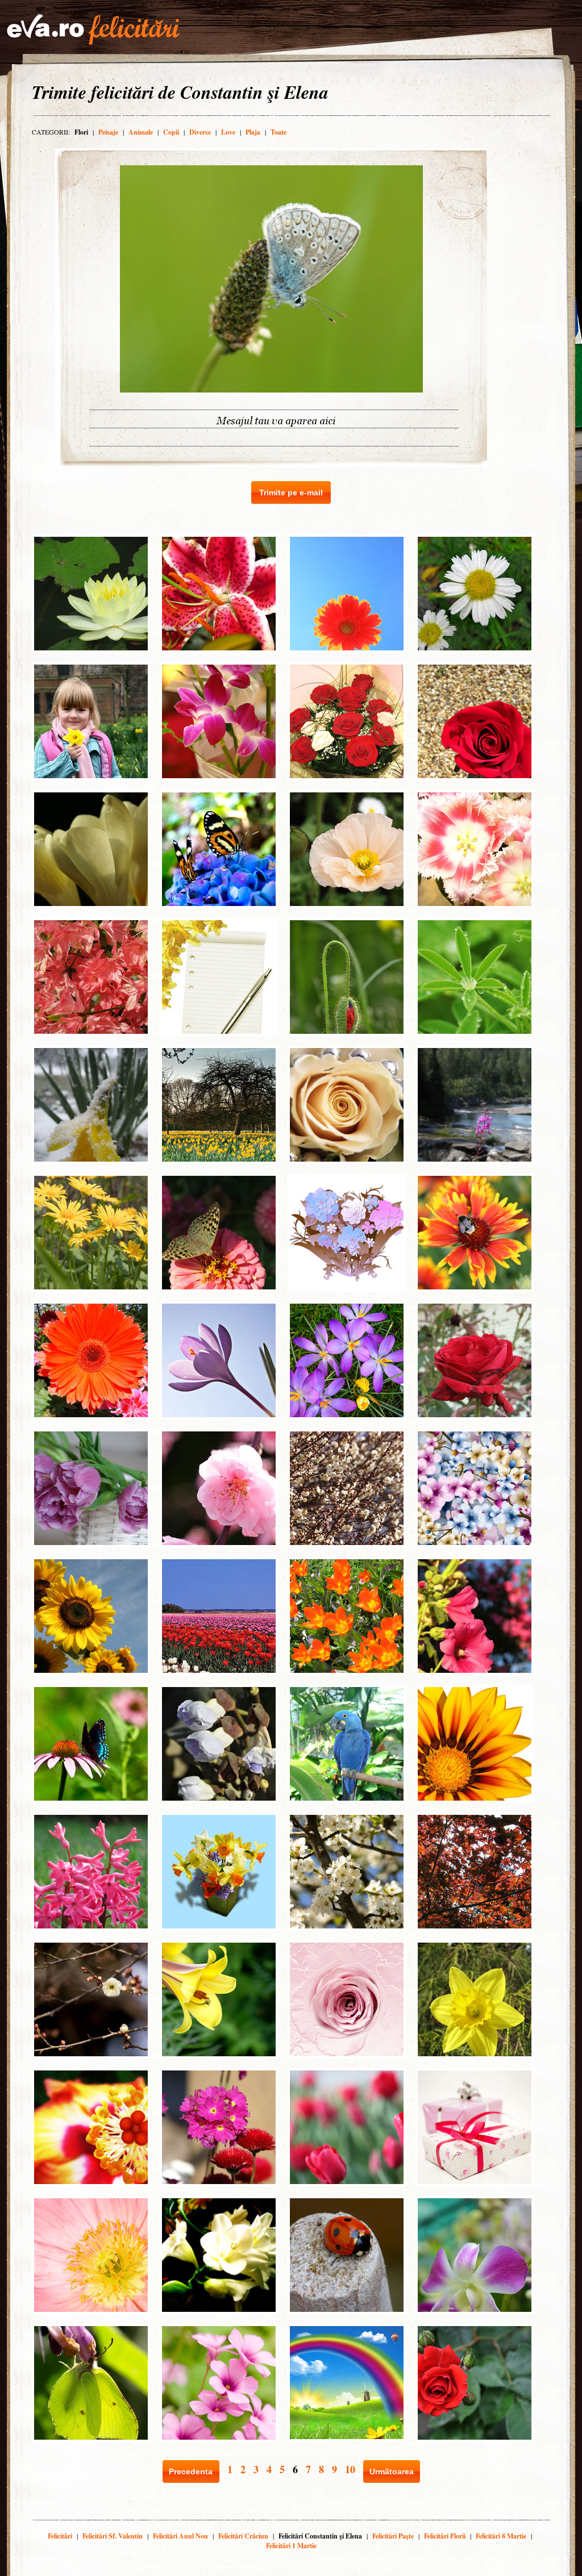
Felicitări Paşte (393, 2536)
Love (228, 132)
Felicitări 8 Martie (501, 2536)
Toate (278, 132)
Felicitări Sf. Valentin (113, 2536)
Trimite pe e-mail (291, 492)
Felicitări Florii (445, 2536)
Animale (141, 132)
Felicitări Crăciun (243, 2536)
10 (350, 2469)
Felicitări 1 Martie (291, 2546)
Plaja (253, 132)
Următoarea (392, 2471)
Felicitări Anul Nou (180, 2536)
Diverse (200, 132)
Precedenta (191, 2471)
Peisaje (108, 132)
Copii (171, 132)
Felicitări (60, 2536)
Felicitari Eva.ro (93, 30)
